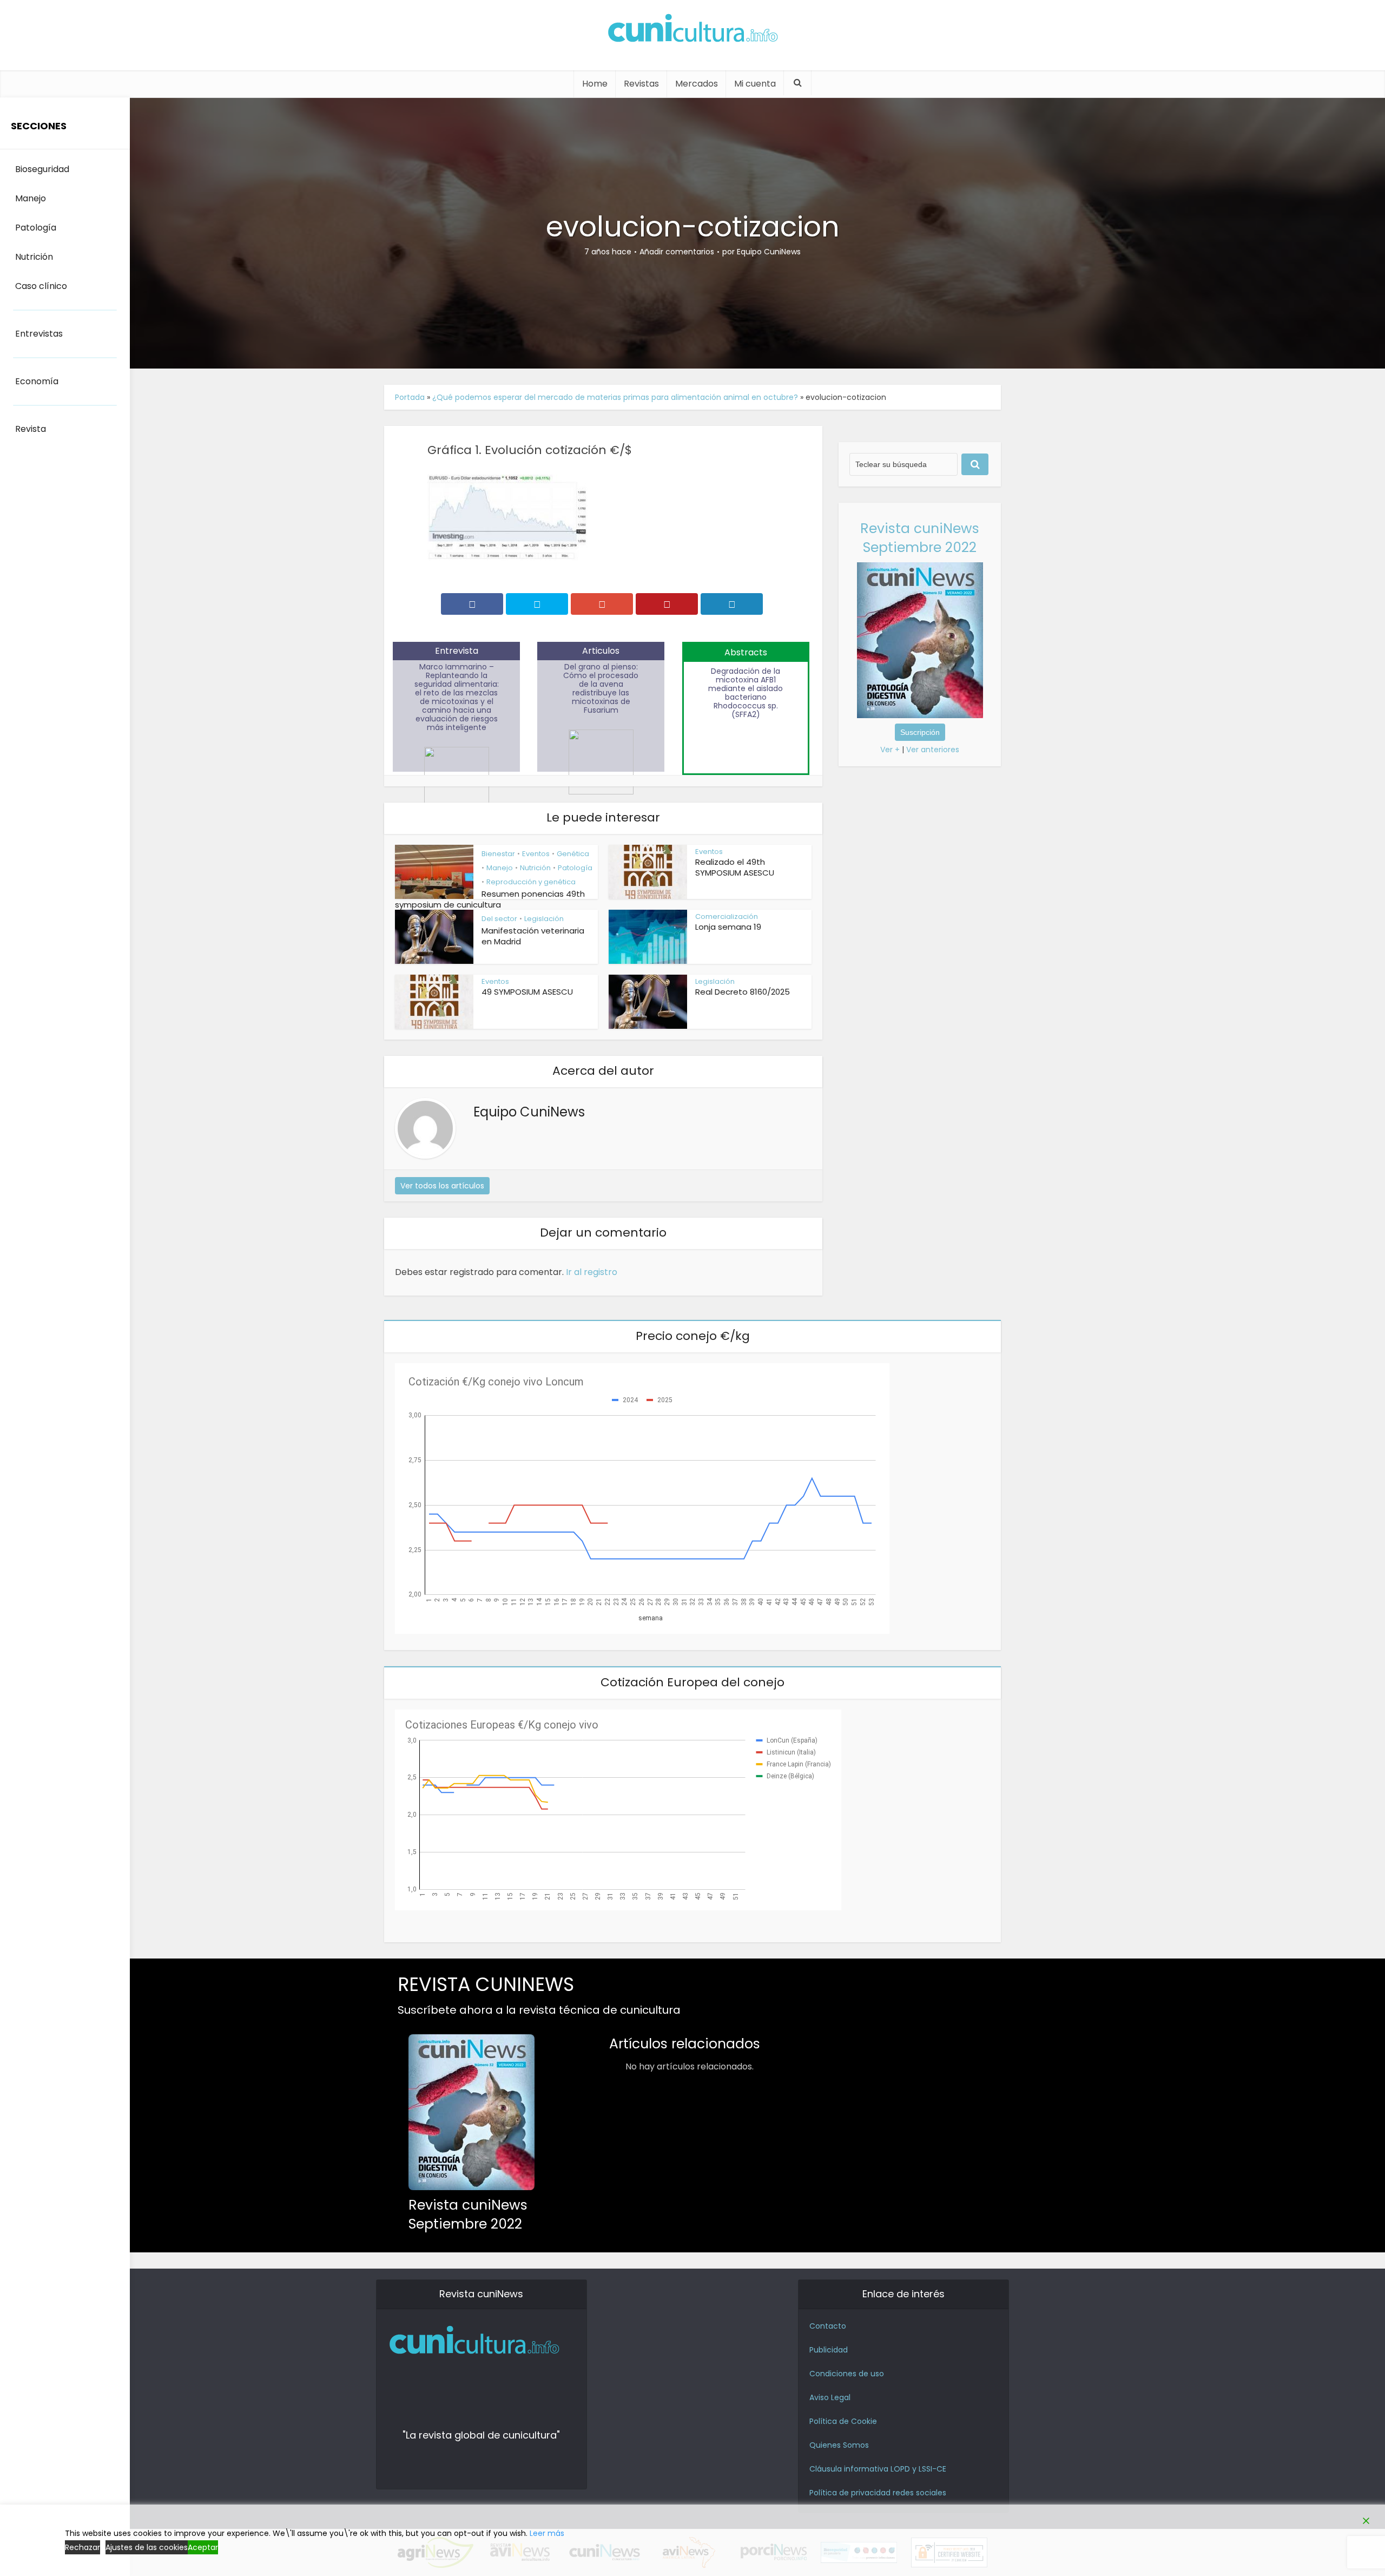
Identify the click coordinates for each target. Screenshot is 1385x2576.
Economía (37, 381)
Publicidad (829, 2350)
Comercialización (727, 916)
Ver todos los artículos (442, 1186)
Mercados (697, 84)
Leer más (547, 2533)
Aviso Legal (830, 2397)
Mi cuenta (755, 84)
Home (595, 84)
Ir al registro (592, 1272)
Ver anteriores (933, 750)
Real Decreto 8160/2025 (743, 992)
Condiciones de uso (847, 2374)
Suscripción (920, 732)
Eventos (536, 854)
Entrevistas (39, 334)
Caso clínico (41, 286)
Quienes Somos (839, 2445)
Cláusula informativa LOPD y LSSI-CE (878, 2469)
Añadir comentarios (677, 252)
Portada (410, 397)
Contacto (828, 2326)
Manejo (500, 868)
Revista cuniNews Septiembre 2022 (920, 538)
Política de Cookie (843, 2421)
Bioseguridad (42, 169)
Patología (575, 868)
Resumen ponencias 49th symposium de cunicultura (490, 899)
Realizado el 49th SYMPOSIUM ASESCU (735, 867)
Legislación (544, 919)
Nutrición (535, 868)
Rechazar (83, 2547)
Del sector (499, 919)
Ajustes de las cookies (147, 2547)
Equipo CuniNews (769, 252)
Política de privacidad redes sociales (878, 2493)
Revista (31, 429)
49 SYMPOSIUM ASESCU (527, 992)
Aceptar (203, 2547)
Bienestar (498, 854)
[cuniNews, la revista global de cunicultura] (692, 30)
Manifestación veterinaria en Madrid (533, 936)
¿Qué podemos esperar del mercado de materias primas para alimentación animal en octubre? (615, 397)
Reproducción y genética (531, 882)
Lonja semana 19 (728, 927)
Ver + (890, 750)
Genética (573, 854)
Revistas (641, 84)
